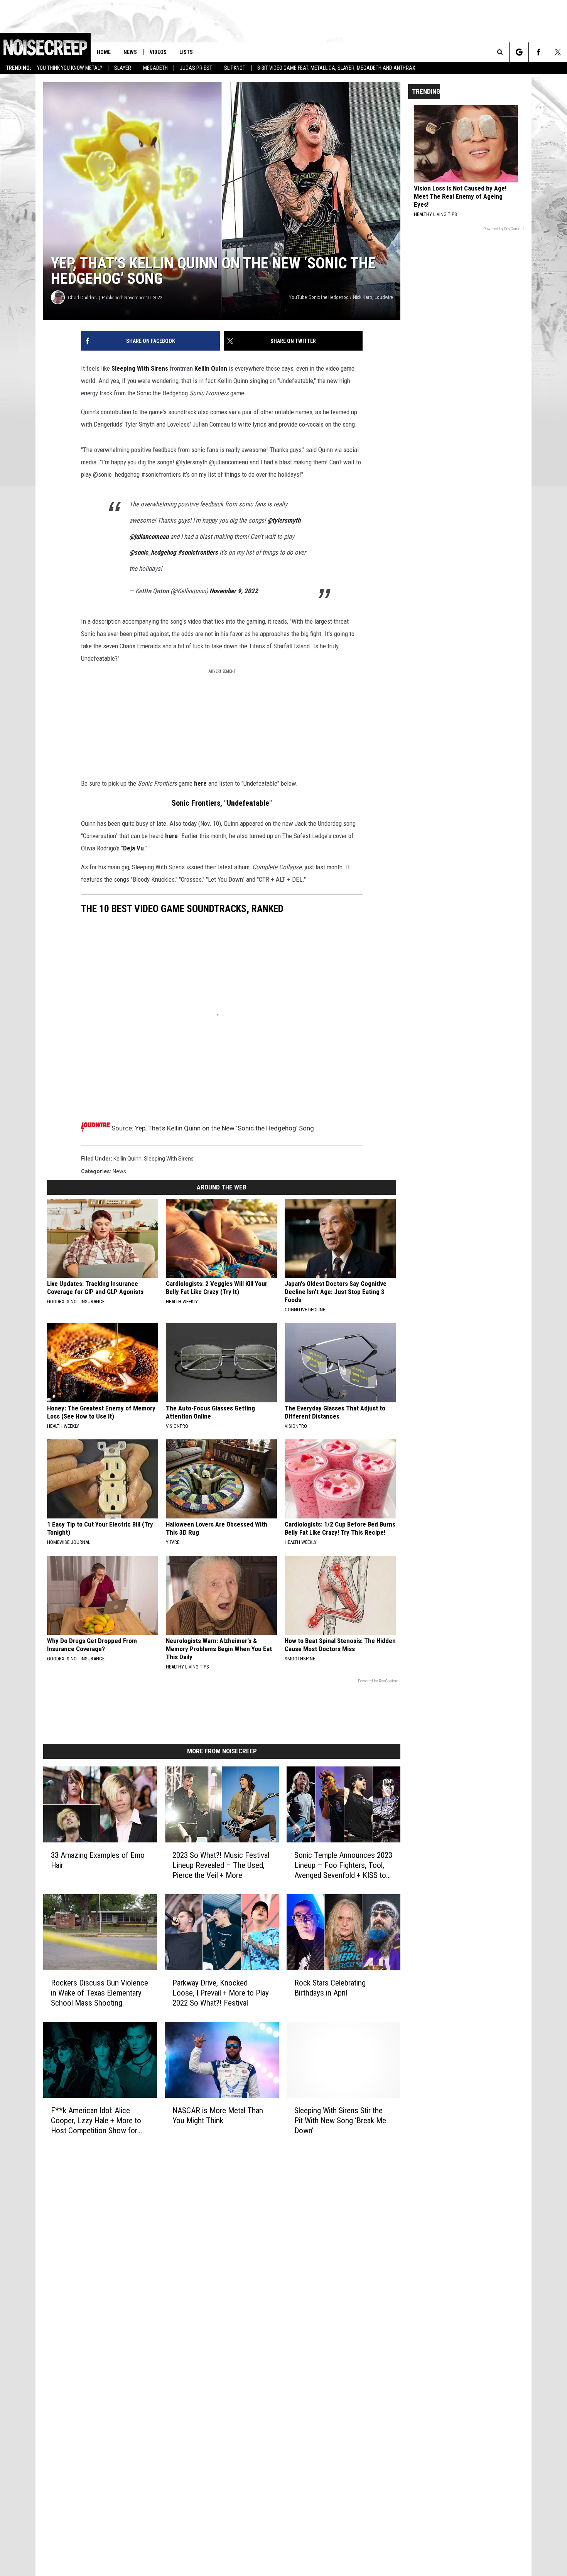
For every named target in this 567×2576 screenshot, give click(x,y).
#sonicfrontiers (198, 552)
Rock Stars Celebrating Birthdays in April (330, 1988)
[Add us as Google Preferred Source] (519, 52)
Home (104, 52)
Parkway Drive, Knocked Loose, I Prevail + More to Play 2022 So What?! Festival (221, 1993)
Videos (158, 52)
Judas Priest (196, 68)
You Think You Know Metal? (70, 68)
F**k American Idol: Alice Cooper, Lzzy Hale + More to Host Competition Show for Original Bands (96, 2121)
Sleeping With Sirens (140, 368)
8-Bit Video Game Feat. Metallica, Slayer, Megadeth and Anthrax (336, 68)
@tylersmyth (284, 520)
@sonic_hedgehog (153, 552)
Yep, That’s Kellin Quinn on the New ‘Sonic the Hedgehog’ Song (224, 1128)
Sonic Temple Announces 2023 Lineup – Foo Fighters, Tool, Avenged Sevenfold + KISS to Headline (343, 1865)
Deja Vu (133, 848)
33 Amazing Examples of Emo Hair (98, 1860)
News (130, 52)
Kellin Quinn (211, 368)
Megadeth (155, 68)
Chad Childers (82, 298)
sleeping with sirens (169, 1159)
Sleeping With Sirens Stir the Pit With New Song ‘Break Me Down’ (340, 2121)
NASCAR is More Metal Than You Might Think (218, 2115)
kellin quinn (127, 1159)
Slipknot (235, 68)
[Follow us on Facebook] (538, 52)
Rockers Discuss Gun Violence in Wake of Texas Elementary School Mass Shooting (100, 1993)
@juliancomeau (149, 536)
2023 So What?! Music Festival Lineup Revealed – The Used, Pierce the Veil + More (221, 1865)
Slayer (123, 68)
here (200, 783)
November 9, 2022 (234, 591)
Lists (186, 52)
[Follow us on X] (558, 52)
